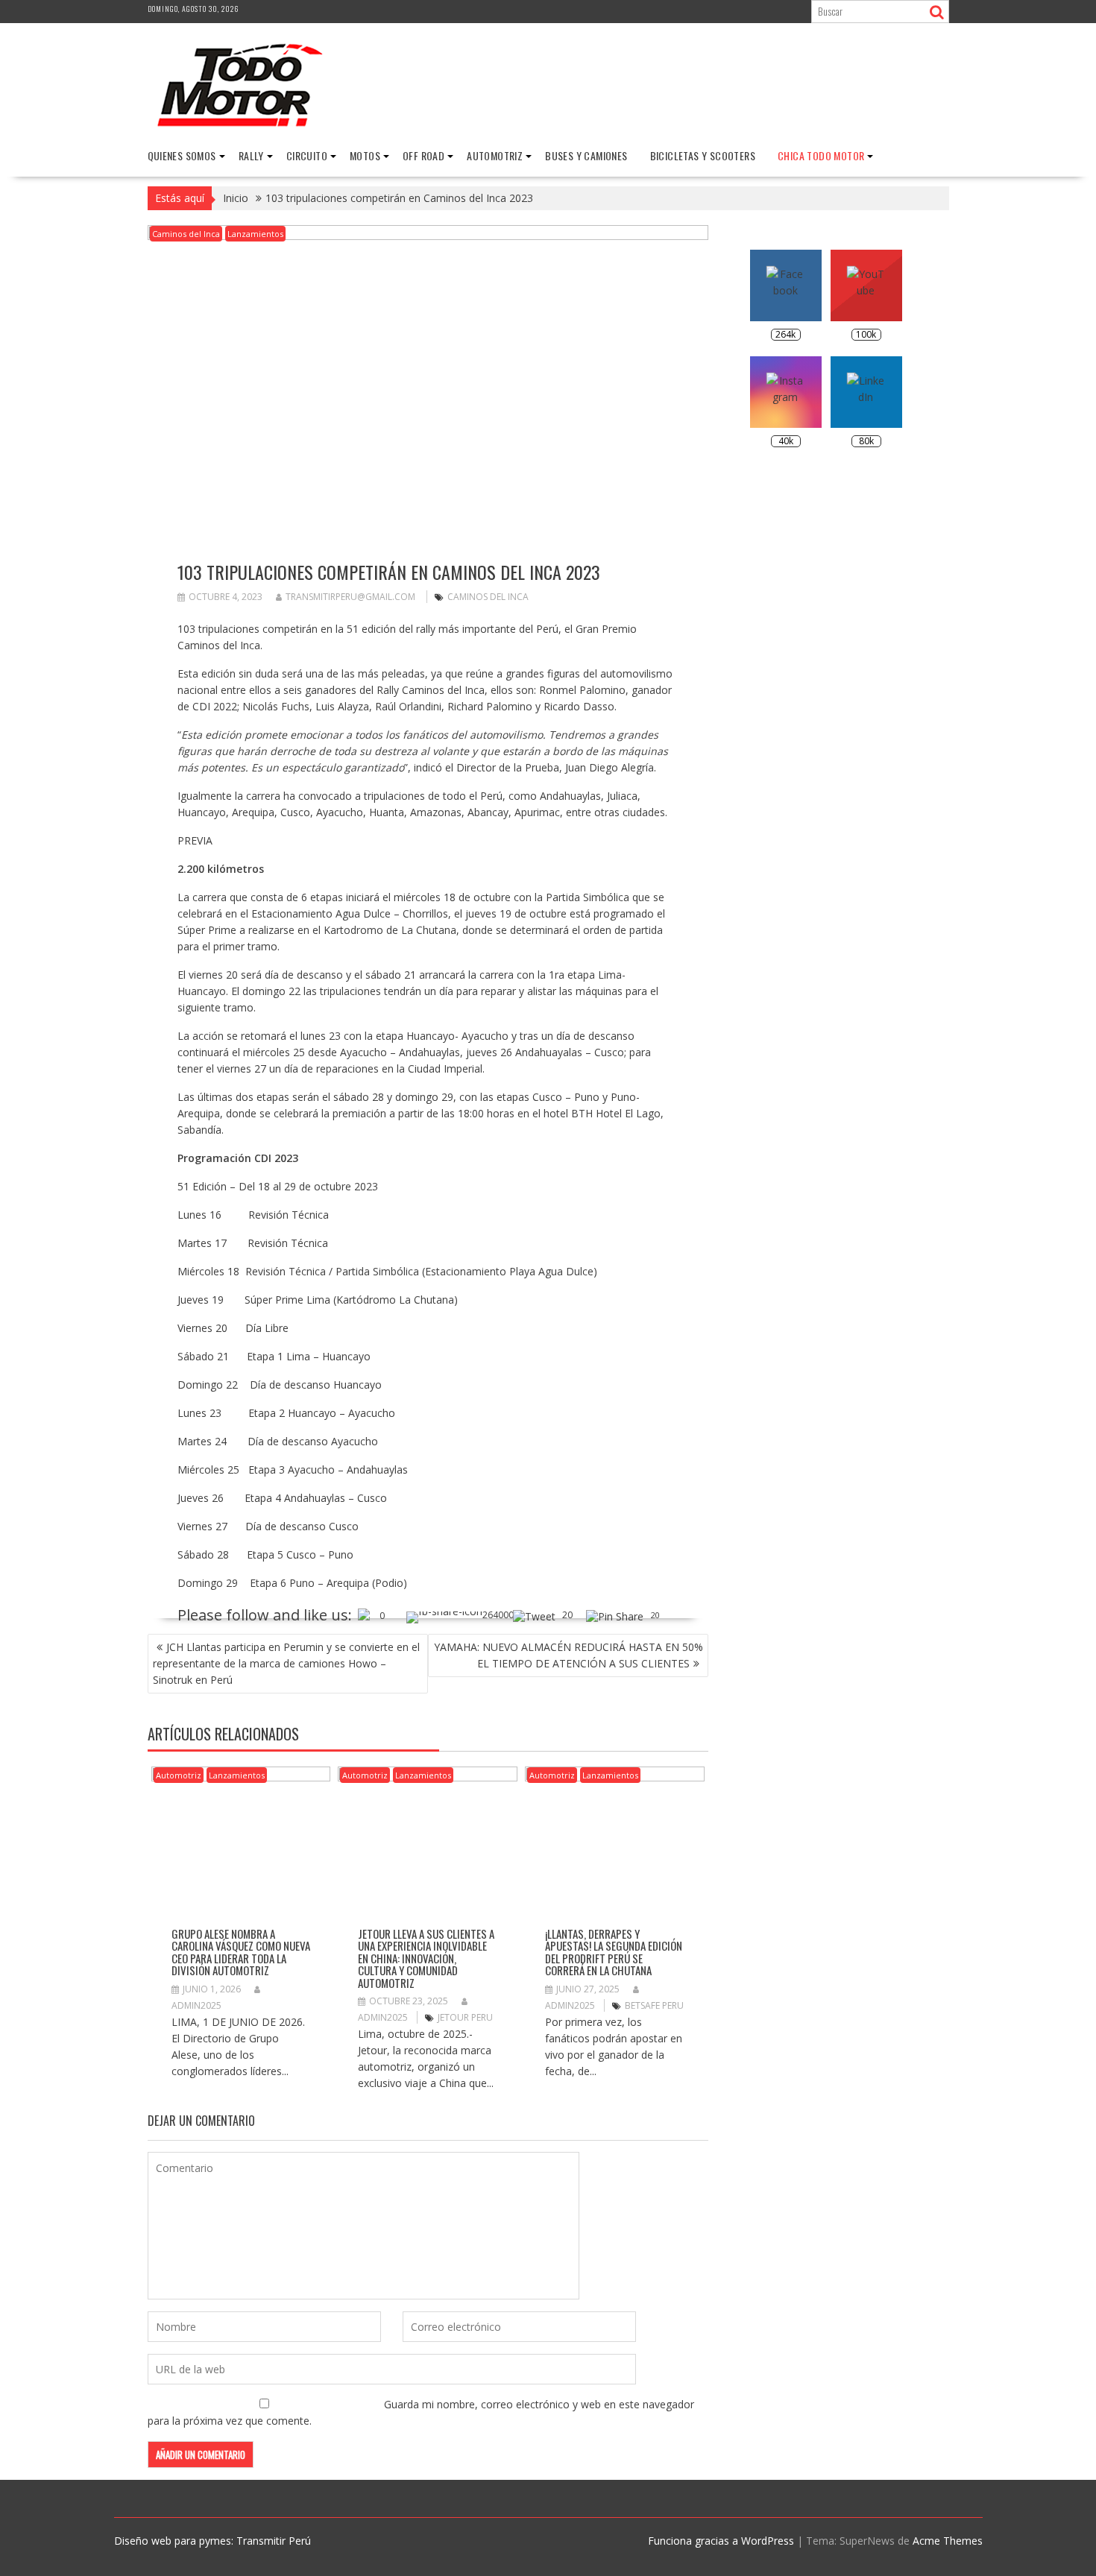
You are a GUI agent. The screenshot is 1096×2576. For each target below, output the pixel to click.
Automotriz (495, 155)
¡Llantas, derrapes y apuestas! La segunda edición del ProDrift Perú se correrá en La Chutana (614, 1952)
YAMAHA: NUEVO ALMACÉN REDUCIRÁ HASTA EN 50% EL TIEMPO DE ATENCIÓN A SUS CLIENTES (569, 1655)
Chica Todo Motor (821, 155)
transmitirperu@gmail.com (350, 597)
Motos (365, 155)
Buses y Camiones (586, 155)
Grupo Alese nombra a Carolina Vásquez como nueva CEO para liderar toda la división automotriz (241, 1952)
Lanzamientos (255, 234)
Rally (251, 155)
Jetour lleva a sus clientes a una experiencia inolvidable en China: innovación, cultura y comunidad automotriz (426, 1958)
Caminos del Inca (186, 234)
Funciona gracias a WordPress (721, 2541)
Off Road (423, 155)
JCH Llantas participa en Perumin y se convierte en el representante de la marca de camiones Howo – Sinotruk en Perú (286, 1663)
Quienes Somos (182, 155)
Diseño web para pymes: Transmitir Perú (212, 2541)
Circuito (307, 155)
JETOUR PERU (465, 2017)
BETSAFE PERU (654, 2005)
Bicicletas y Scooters (703, 155)
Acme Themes (948, 2541)
